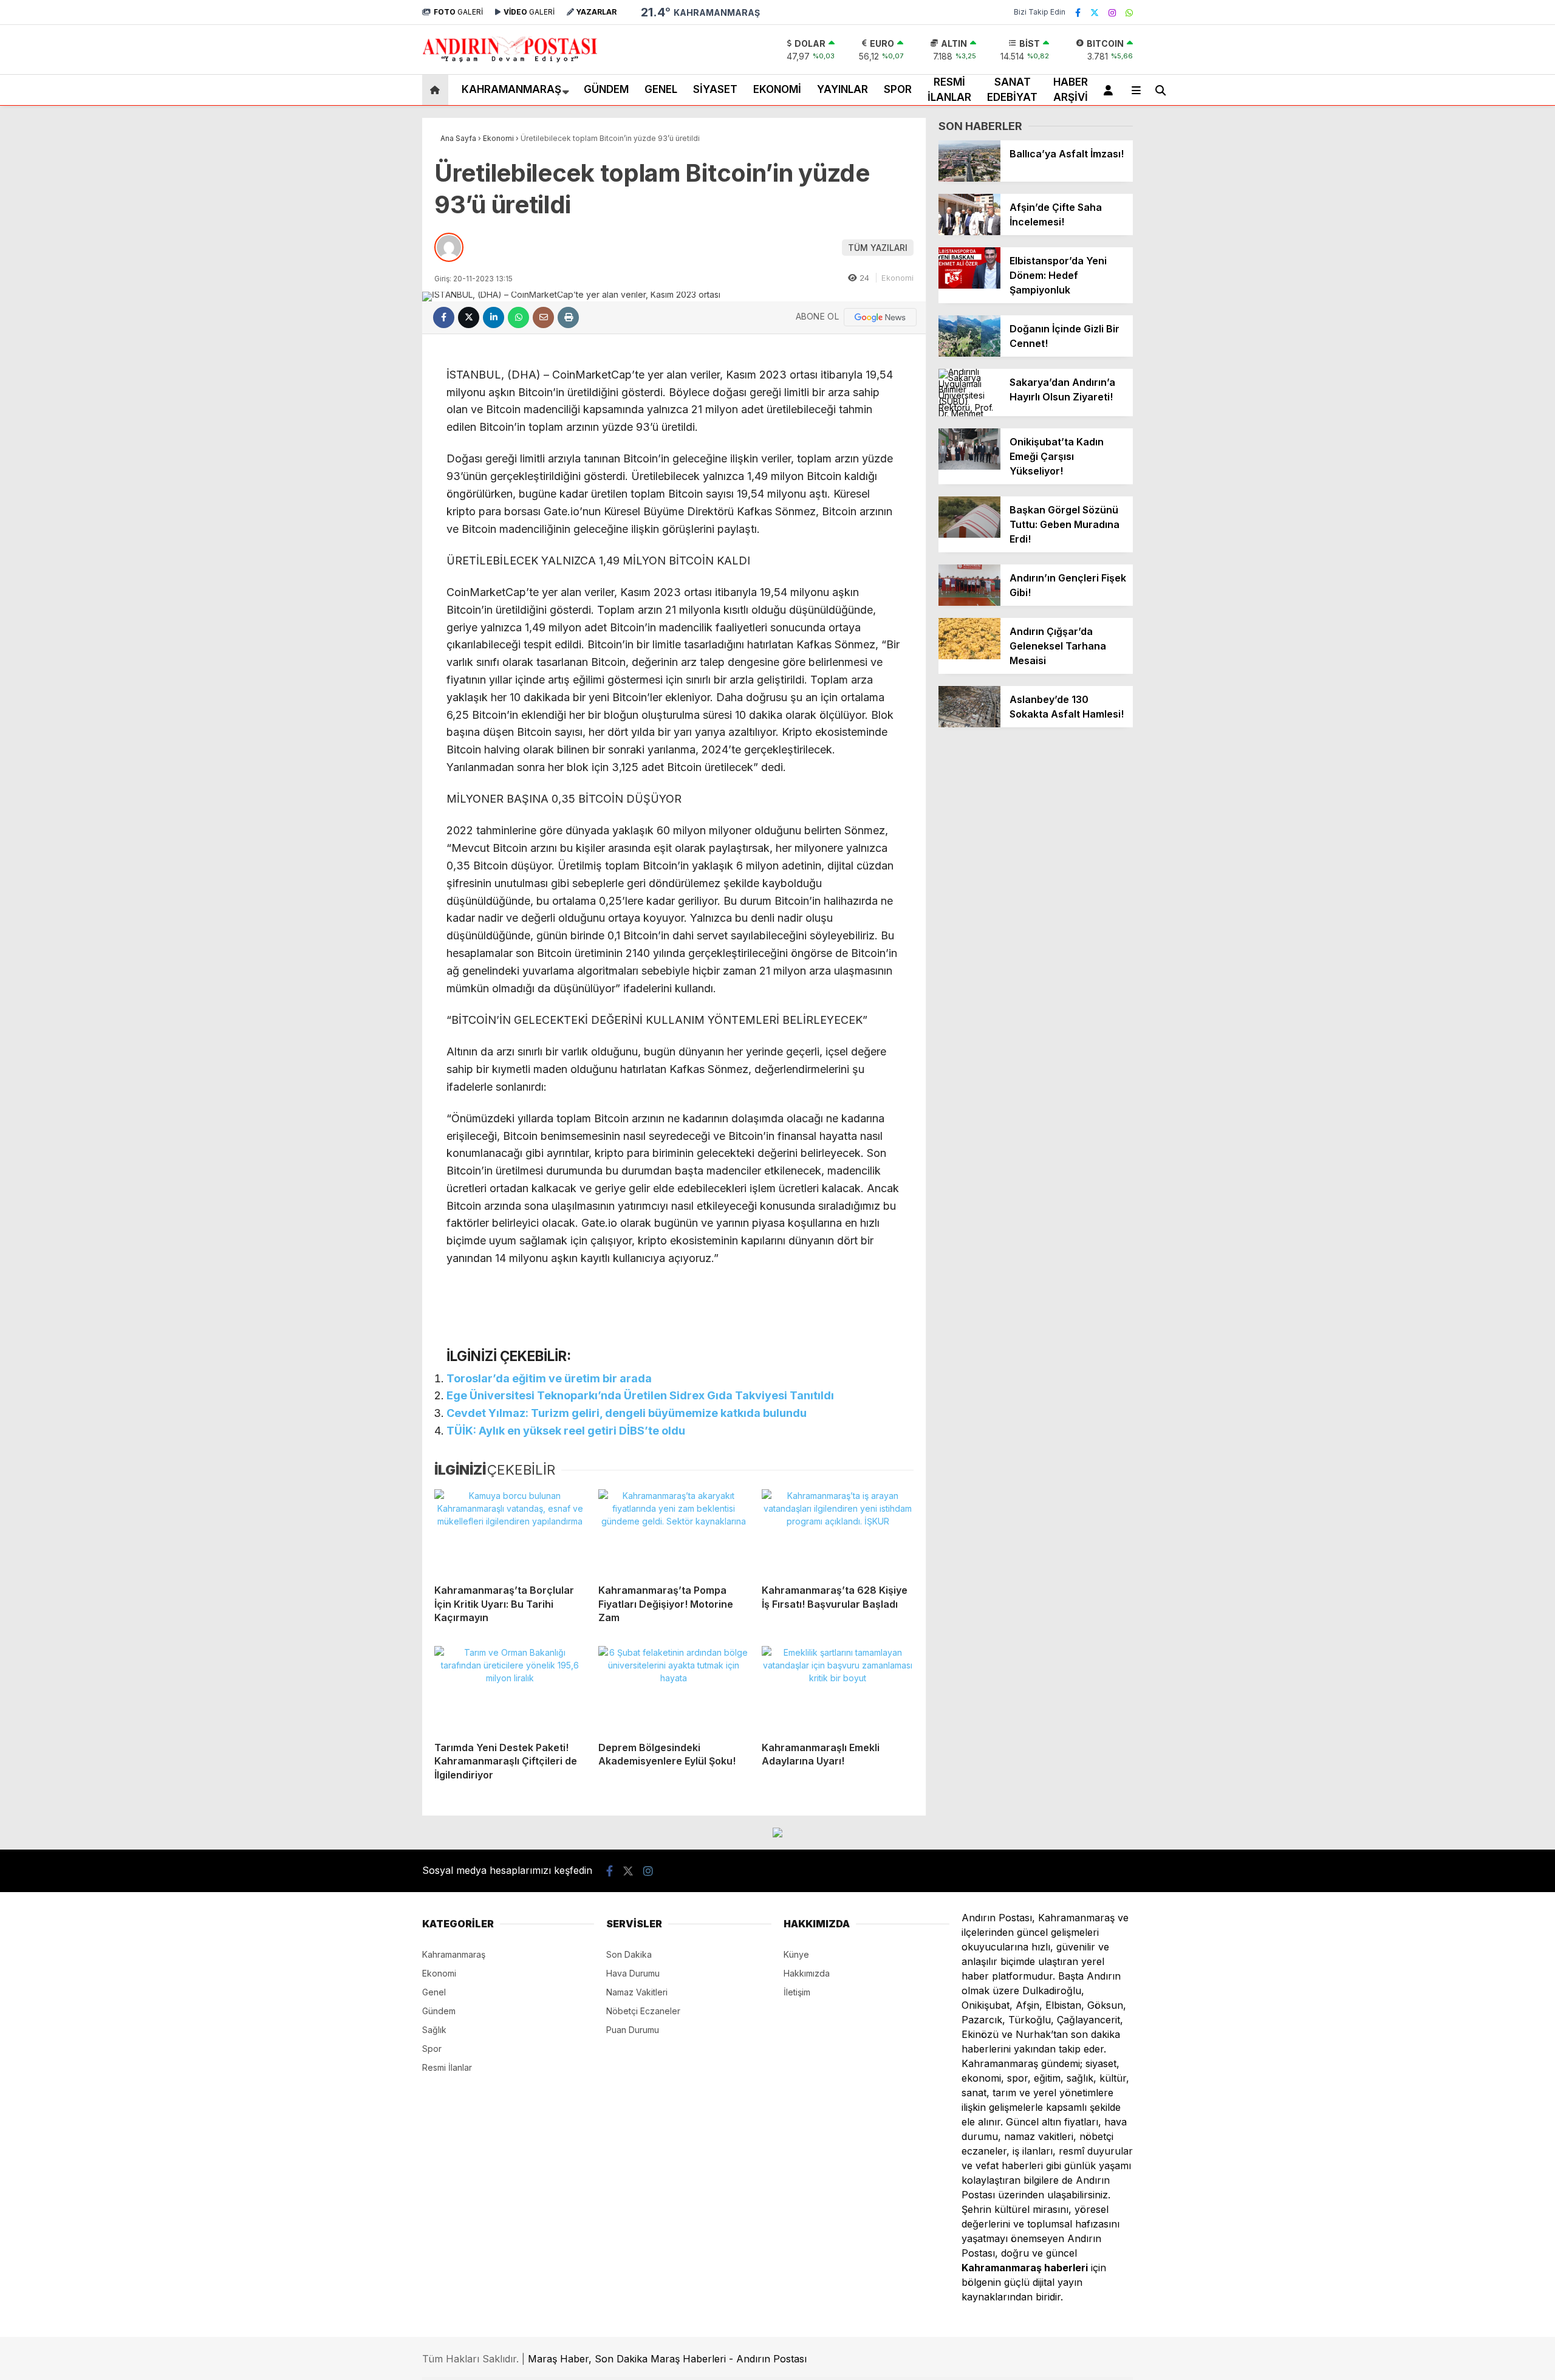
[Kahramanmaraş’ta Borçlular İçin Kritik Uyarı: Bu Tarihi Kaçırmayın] (510, 1532)
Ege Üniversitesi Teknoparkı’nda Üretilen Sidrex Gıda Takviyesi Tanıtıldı (640, 1395)
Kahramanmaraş (511, 89)
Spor (898, 89)
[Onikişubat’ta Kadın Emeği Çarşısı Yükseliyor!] (969, 466)
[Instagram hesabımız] (1112, 12)
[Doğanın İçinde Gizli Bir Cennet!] (969, 353)
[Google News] (880, 317)
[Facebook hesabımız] (1078, 12)
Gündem (606, 89)
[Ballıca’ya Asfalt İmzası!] (969, 178)
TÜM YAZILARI (878, 248)
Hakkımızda (807, 1973)
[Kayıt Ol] (1110, 90)
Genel (661, 89)
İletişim (797, 1992)
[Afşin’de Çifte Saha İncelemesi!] (969, 232)
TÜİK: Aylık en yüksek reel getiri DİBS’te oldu (566, 1431)
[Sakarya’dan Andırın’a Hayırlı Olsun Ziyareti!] (969, 413)
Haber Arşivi (1071, 90)
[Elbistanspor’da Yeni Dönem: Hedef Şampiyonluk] (969, 285)
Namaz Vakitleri (637, 1992)
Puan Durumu (633, 2030)
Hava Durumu (633, 1973)
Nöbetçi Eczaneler (643, 2011)
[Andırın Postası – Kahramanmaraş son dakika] (510, 62)
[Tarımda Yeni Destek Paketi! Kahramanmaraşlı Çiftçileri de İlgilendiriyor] (510, 1689)
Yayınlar (842, 89)
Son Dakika (629, 1954)
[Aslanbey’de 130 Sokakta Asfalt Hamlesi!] (969, 724)
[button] (437, 90)
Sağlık (434, 2030)
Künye (796, 1954)
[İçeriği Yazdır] (568, 317)
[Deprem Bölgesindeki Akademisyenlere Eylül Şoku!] (674, 1689)
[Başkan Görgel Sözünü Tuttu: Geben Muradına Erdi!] (969, 534)
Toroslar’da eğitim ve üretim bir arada (549, 1378)
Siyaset (715, 89)
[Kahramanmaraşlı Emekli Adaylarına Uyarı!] (838, 1689)
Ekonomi (777, 89)
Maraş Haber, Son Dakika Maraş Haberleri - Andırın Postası (667, 2359)
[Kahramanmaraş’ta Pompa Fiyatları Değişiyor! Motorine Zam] (674, 1532)
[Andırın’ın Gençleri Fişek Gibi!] (969, 602)
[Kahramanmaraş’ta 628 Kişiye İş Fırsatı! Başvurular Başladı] (838, 1532)
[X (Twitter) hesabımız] (1095, 12)
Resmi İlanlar (949, 90)
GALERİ (458, 12)
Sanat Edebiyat (1012, 90)
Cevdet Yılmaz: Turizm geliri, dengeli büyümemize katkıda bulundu (627, 1413)
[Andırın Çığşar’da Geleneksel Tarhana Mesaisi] (969, 656)
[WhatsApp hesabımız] (1129, 12)
